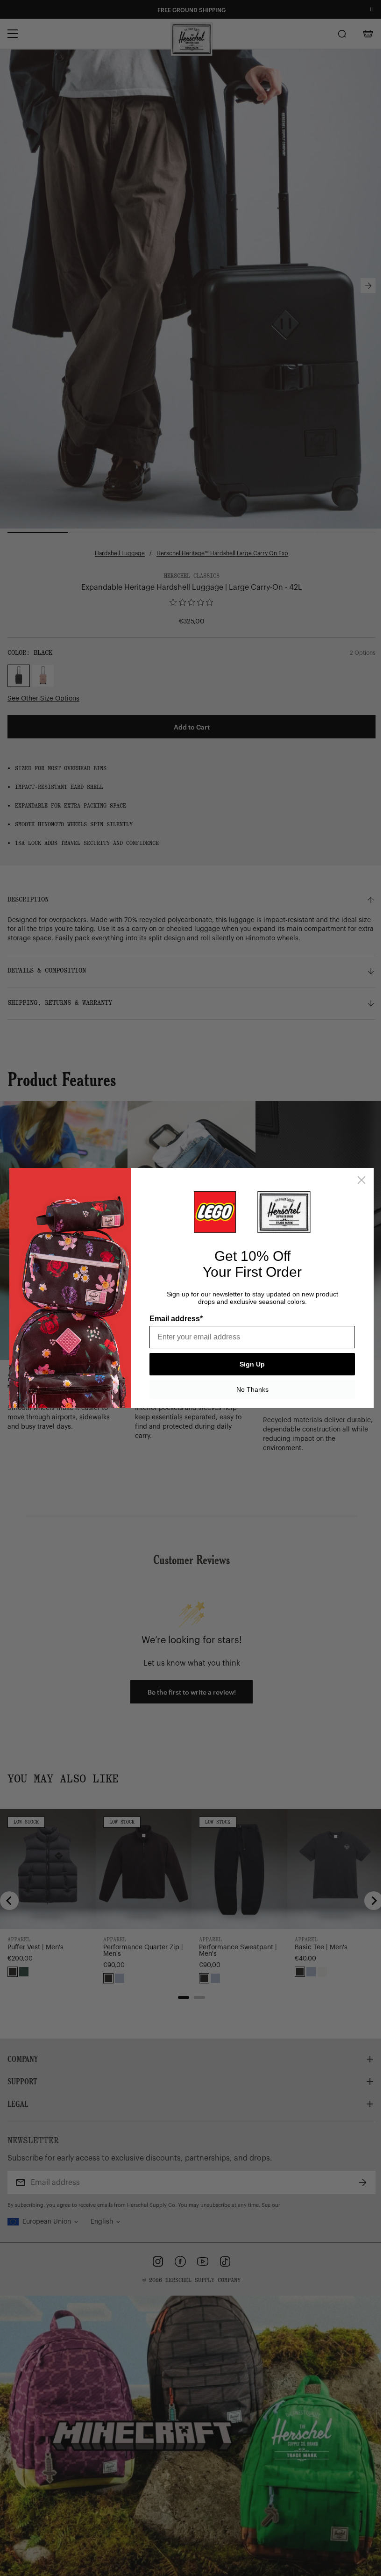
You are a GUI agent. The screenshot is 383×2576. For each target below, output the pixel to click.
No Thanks (249, 1389)
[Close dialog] (358, 1180)
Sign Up (249, 1364)
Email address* (173, 1319)
